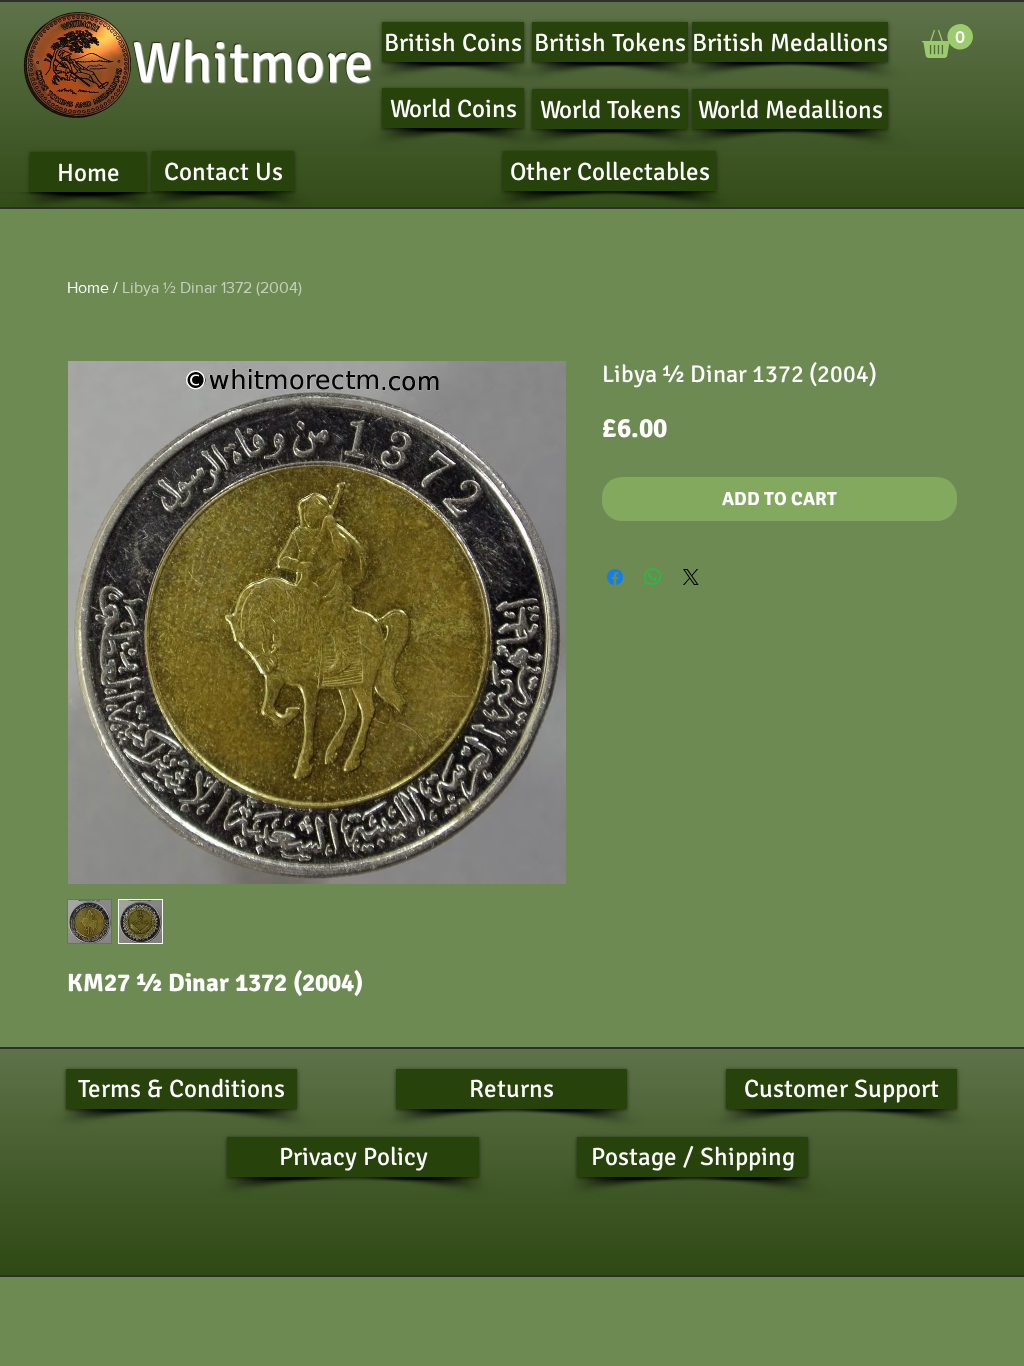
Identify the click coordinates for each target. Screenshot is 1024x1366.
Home (88, 287)
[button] (947, 41)
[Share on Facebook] (615, 577)
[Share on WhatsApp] (653, 577)
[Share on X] (691, 577)
